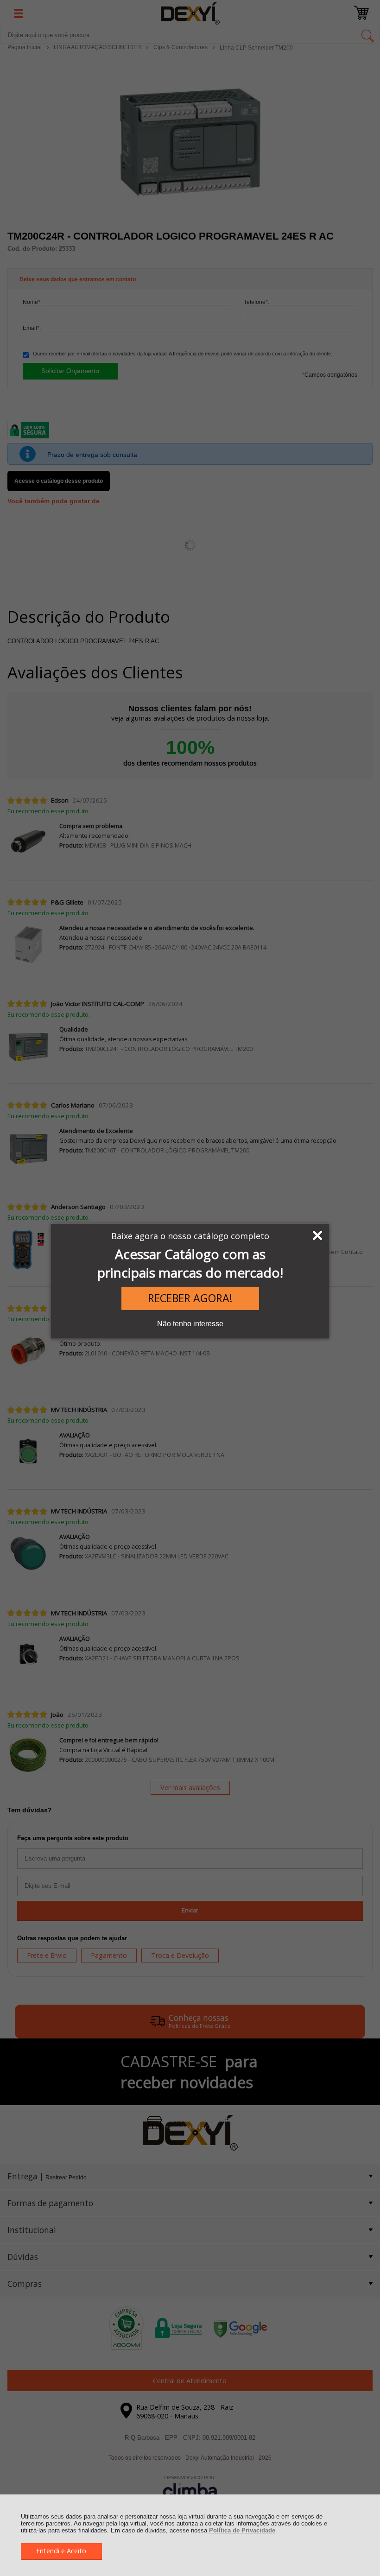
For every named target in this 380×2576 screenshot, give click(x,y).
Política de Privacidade (242, 2530)
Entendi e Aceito (61, 2551)
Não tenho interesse (190, 1324)
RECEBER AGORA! (190, 1298)
